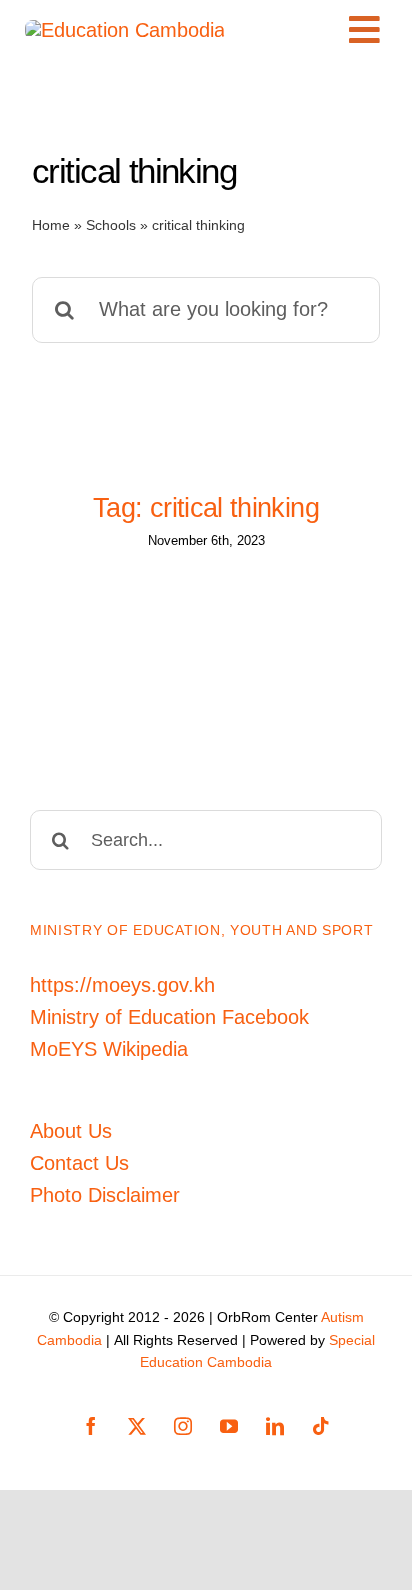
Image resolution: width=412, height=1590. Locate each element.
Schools (111, 225)
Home (51, 225)
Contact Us (79, 1163)
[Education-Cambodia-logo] (125, 30)
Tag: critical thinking (206, 508)
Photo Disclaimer (105, 1195)
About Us (71, 1131)
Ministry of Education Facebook (169, 1017)
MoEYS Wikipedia (109, 1049)
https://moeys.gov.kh (122, 985)
